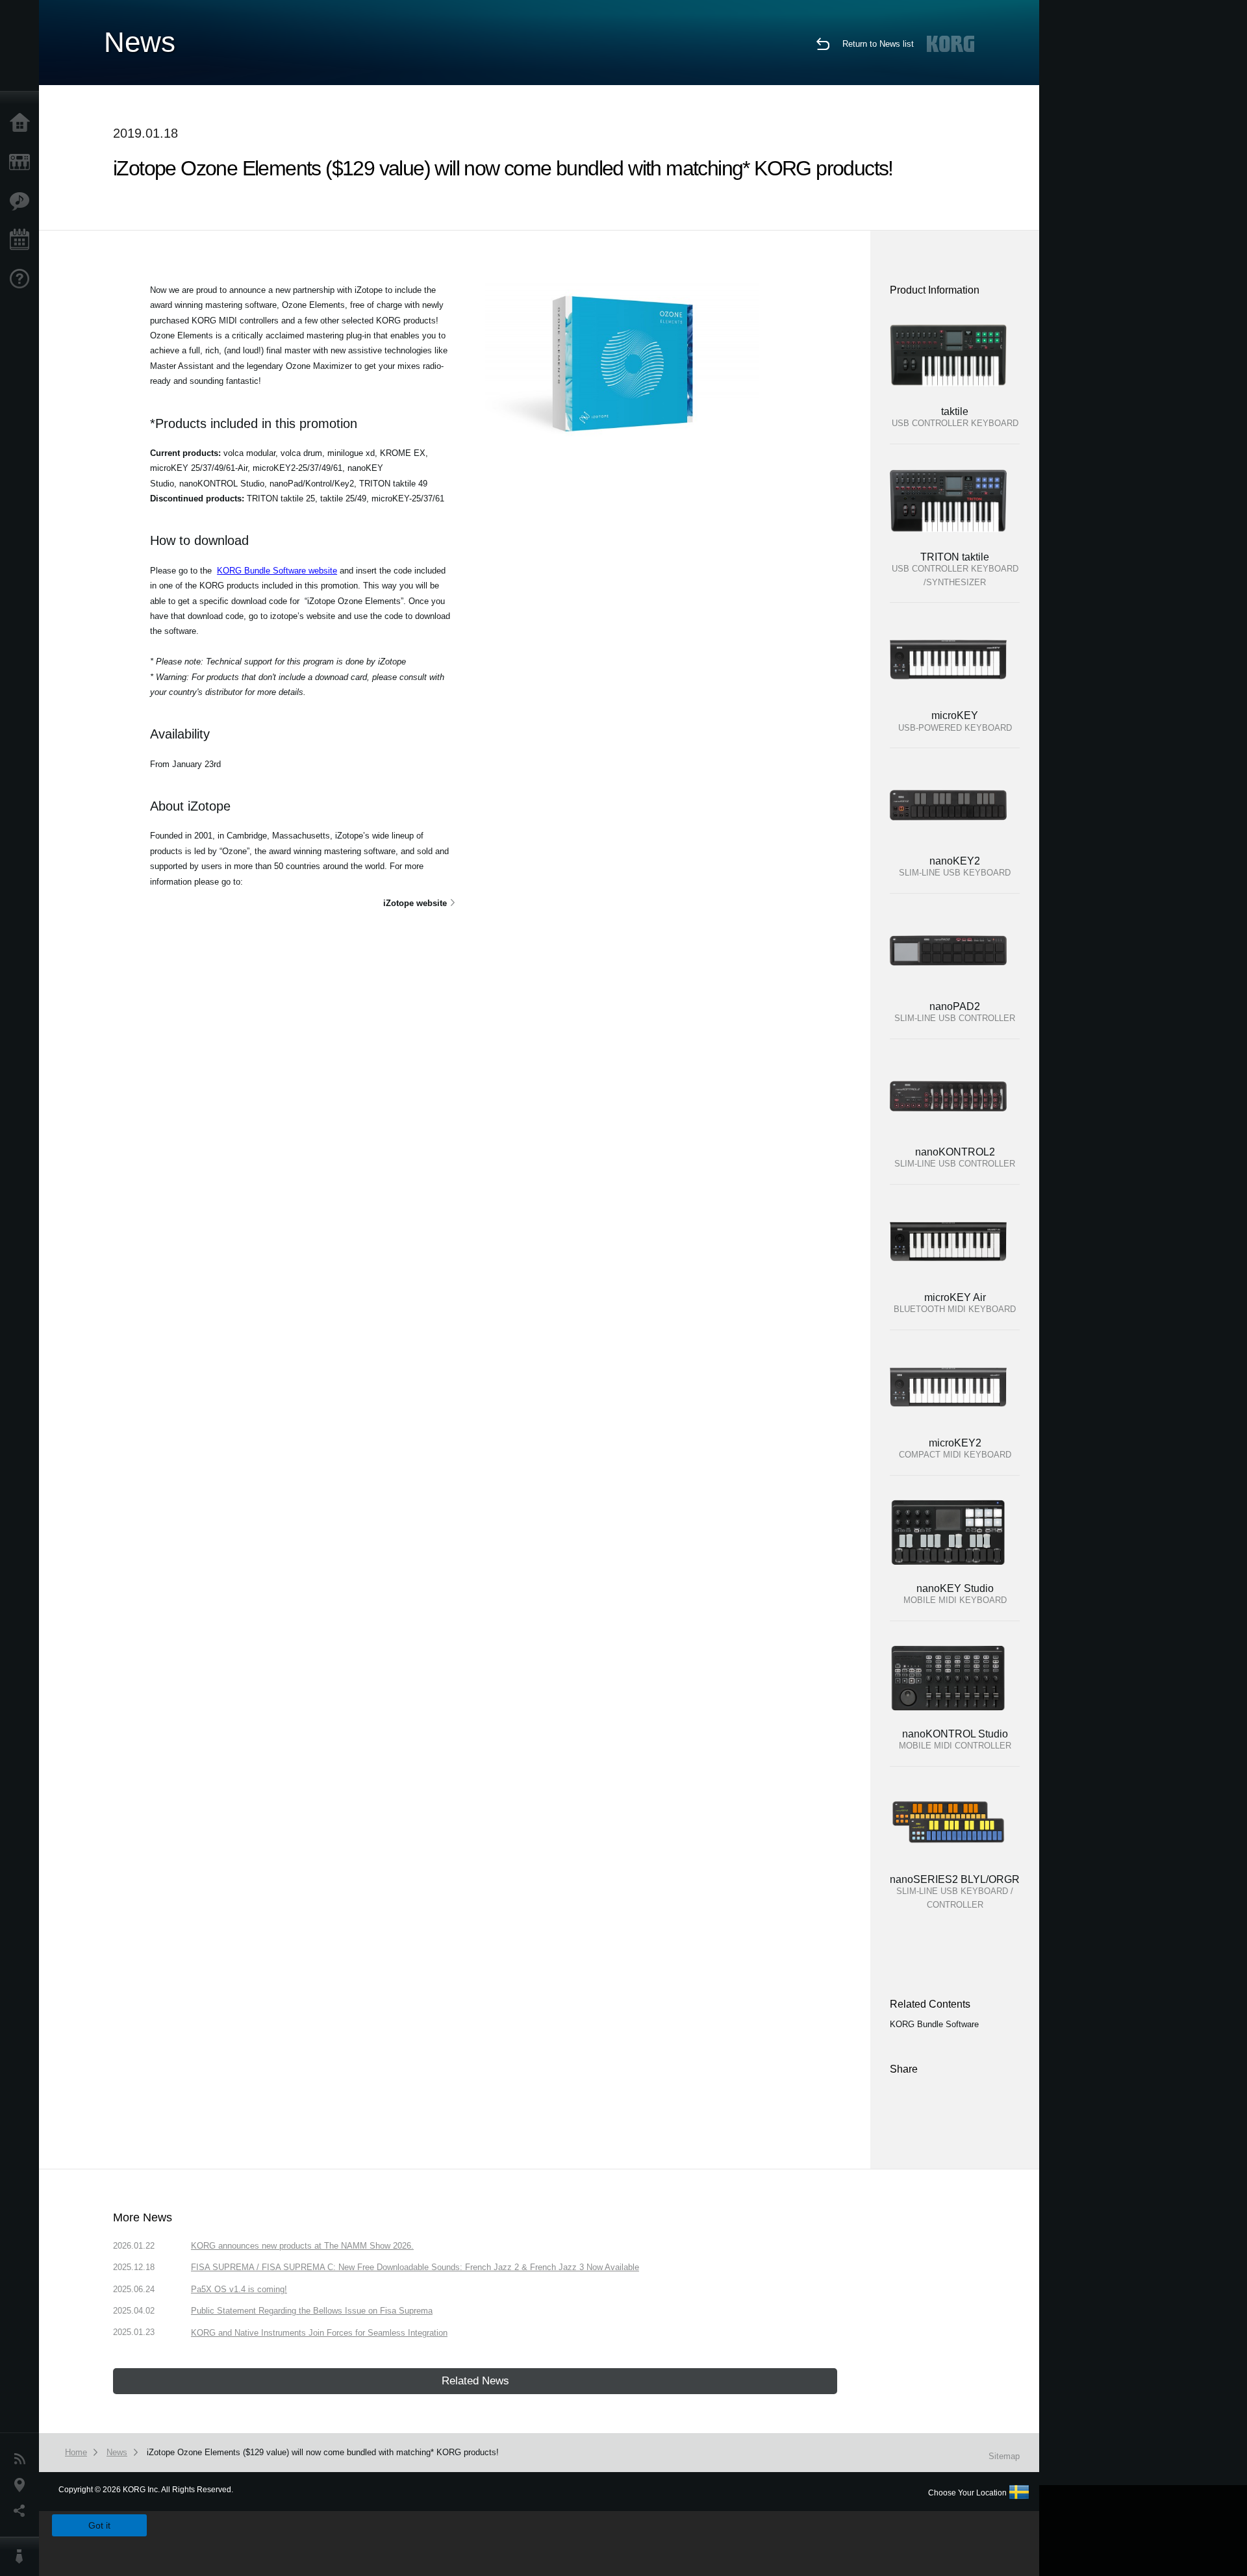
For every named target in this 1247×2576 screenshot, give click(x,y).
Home (23, 123)
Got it (99, 2525)
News (23, 2459)
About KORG (23, 2557)
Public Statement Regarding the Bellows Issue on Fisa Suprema (312, 2311)
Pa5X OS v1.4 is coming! (239, 2289)
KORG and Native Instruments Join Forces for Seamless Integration (319, 2333)
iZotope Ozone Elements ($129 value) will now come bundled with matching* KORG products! (323, 2452)
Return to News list (878, 44)
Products (23, 162)
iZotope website (415, 903)
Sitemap (1004, 2456)
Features (23, 201)
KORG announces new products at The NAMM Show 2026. (302, 2246)
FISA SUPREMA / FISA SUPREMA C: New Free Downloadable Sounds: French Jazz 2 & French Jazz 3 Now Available (415, 2267)
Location (23, 2485)
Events (23, 240)
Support (23, 279)
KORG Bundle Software (934, 2024)
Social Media (23, 2511)
